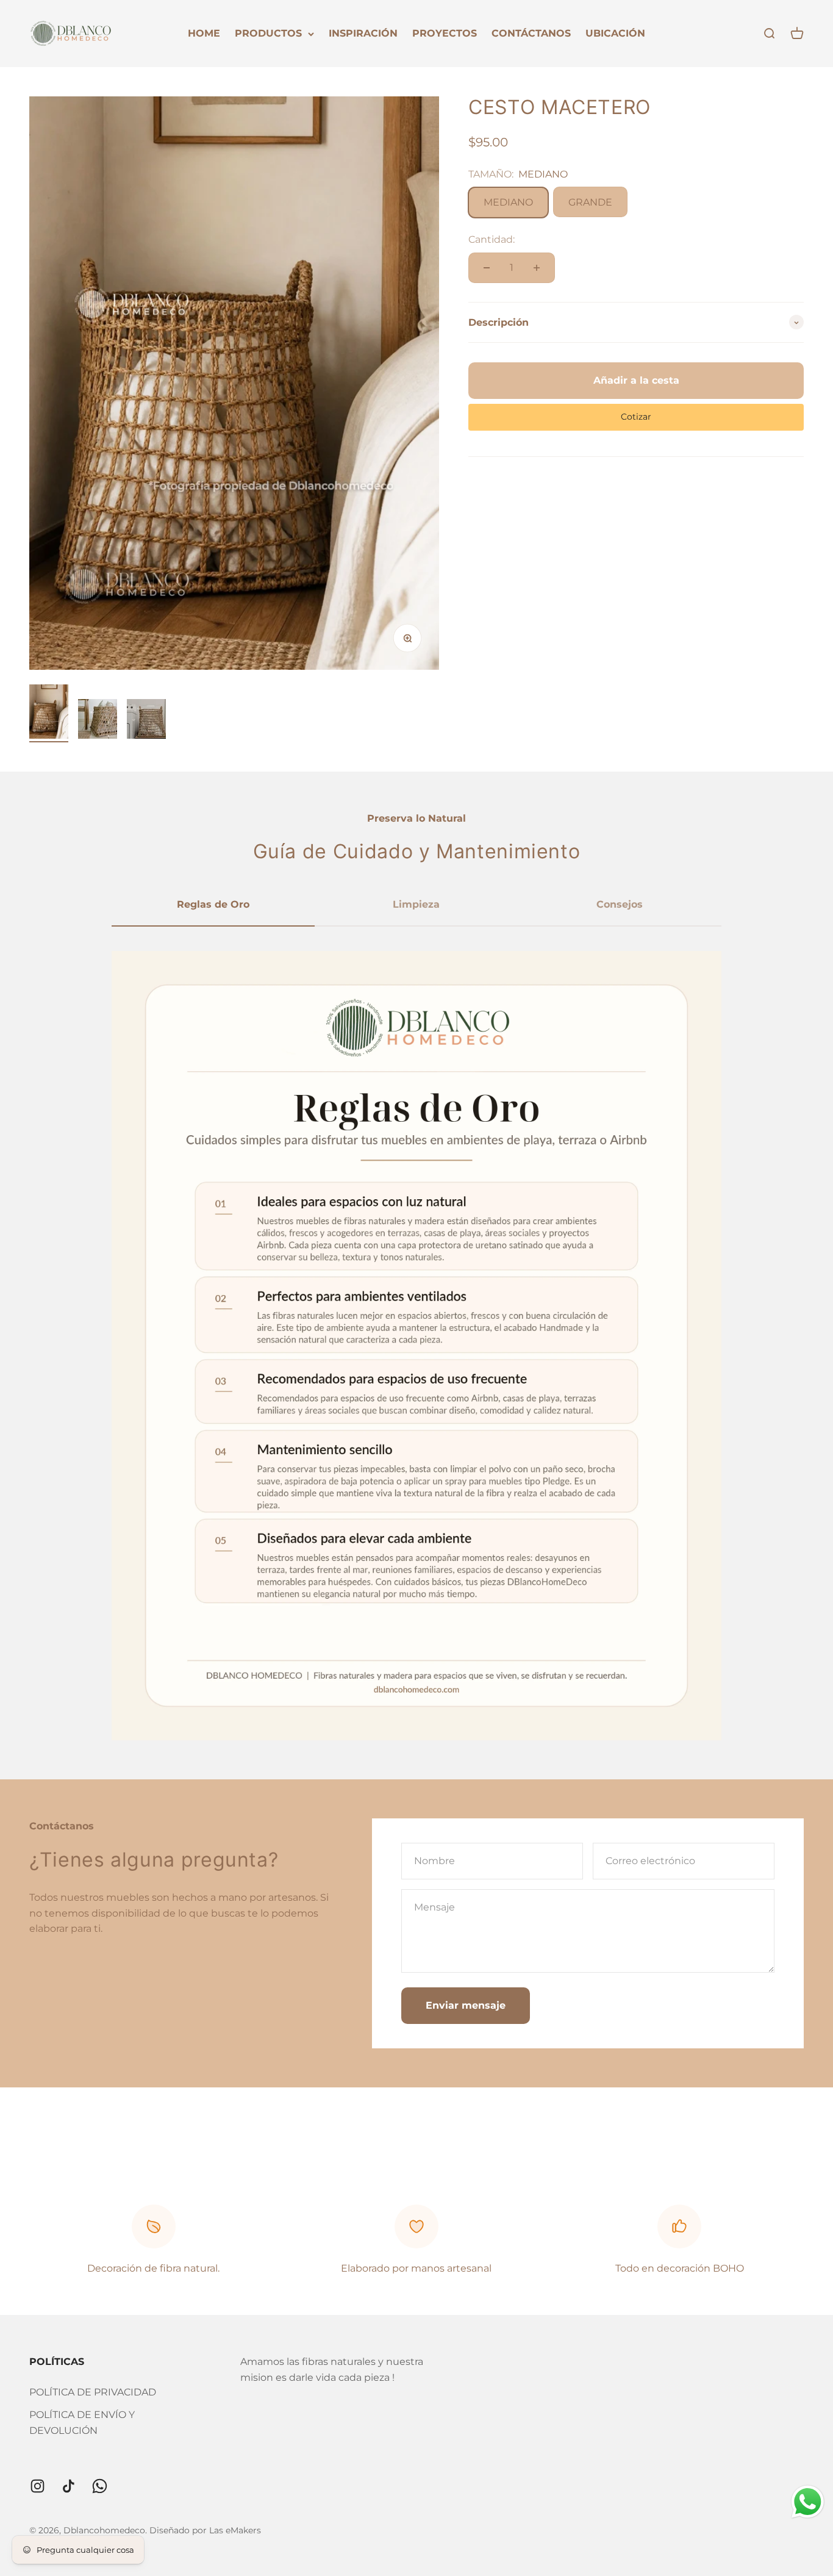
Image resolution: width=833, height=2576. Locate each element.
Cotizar (636, 417)
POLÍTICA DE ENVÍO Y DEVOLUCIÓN (82, 2423)
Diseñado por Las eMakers (205, 2530)
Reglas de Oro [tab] (213, 904)
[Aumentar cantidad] (537, 268)
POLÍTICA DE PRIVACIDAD (93, 2392)
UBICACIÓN (615, 33)
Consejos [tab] (620, 904)
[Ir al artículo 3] (146, 721)
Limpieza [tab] (416, 904)
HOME (204, 33)
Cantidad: (492, 240)
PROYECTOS (445, 33)
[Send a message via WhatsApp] (808, 2502)
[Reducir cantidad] (487, 268)
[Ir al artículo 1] (49, 713)
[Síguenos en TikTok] (69, 2486)
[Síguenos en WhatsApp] (100, 2486)
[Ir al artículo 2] (98, 721)
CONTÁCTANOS (531, 33)
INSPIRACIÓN (363, 33)
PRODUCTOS (268, 33)
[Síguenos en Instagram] (38, 2486)
